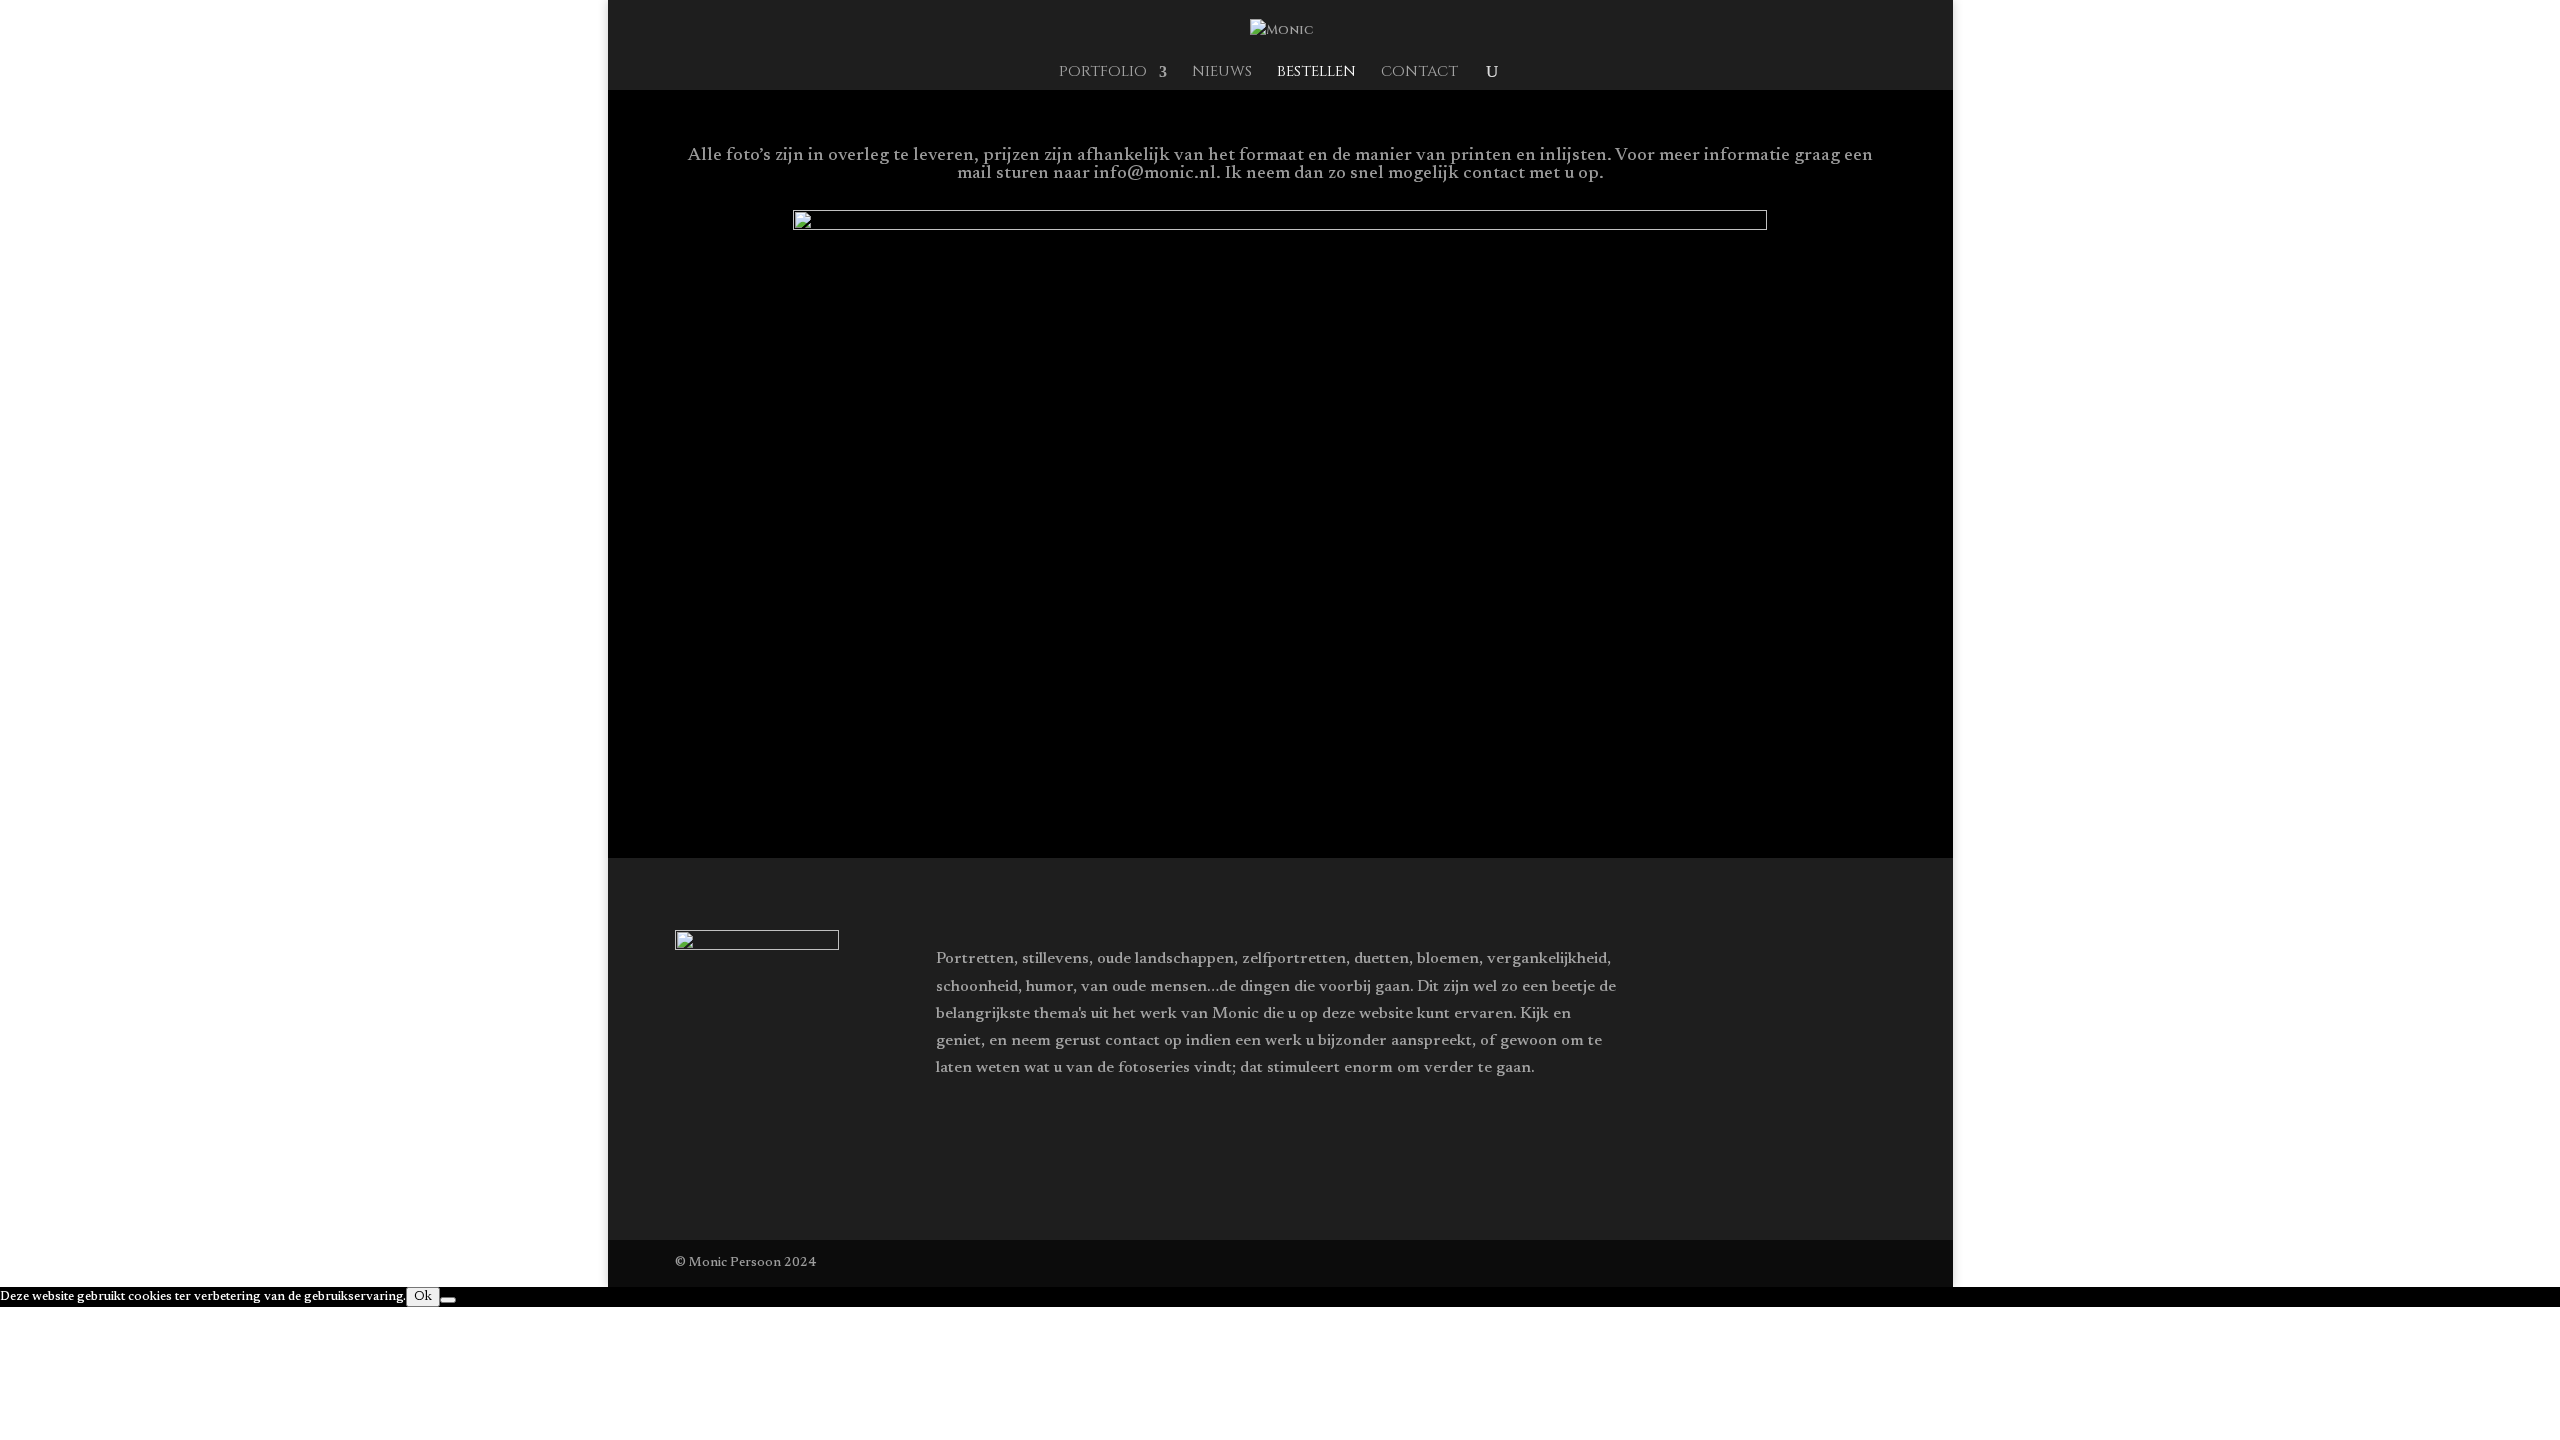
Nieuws (1222, 73)
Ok (423, 1297)
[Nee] (448, 1300)
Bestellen (1316, 73)
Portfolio (1103, 73)
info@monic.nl (1155, 174)
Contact (1419, 73)
